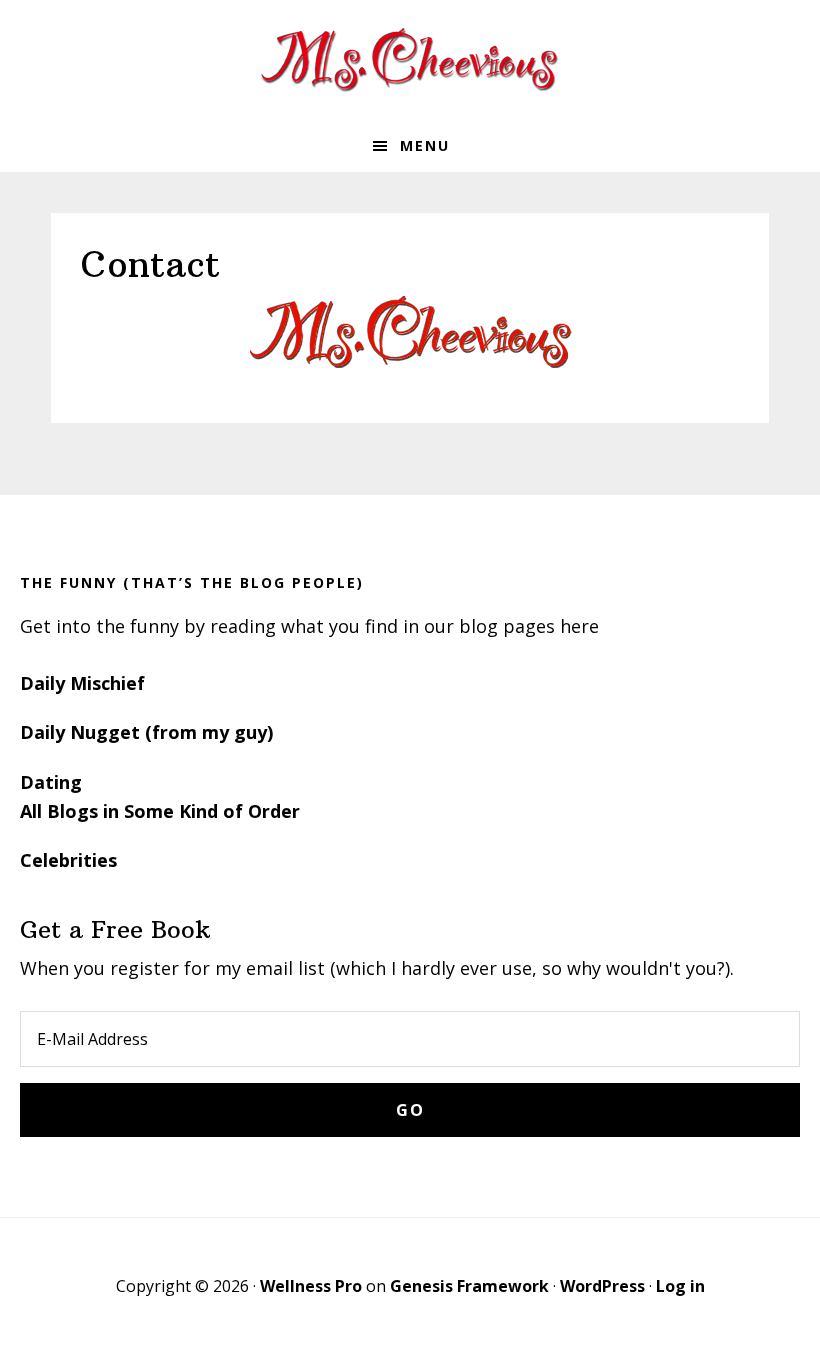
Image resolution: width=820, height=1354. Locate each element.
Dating (51, 782)
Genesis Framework (469, 1286)
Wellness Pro (311, 1286)
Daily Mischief (82, 683)
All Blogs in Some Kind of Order (160, 811)
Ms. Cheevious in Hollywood (410, 60)
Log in (680, 1286)
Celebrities (68, 860)
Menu (425, 145)
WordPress (602, 1286)
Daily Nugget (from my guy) (146, 732)
